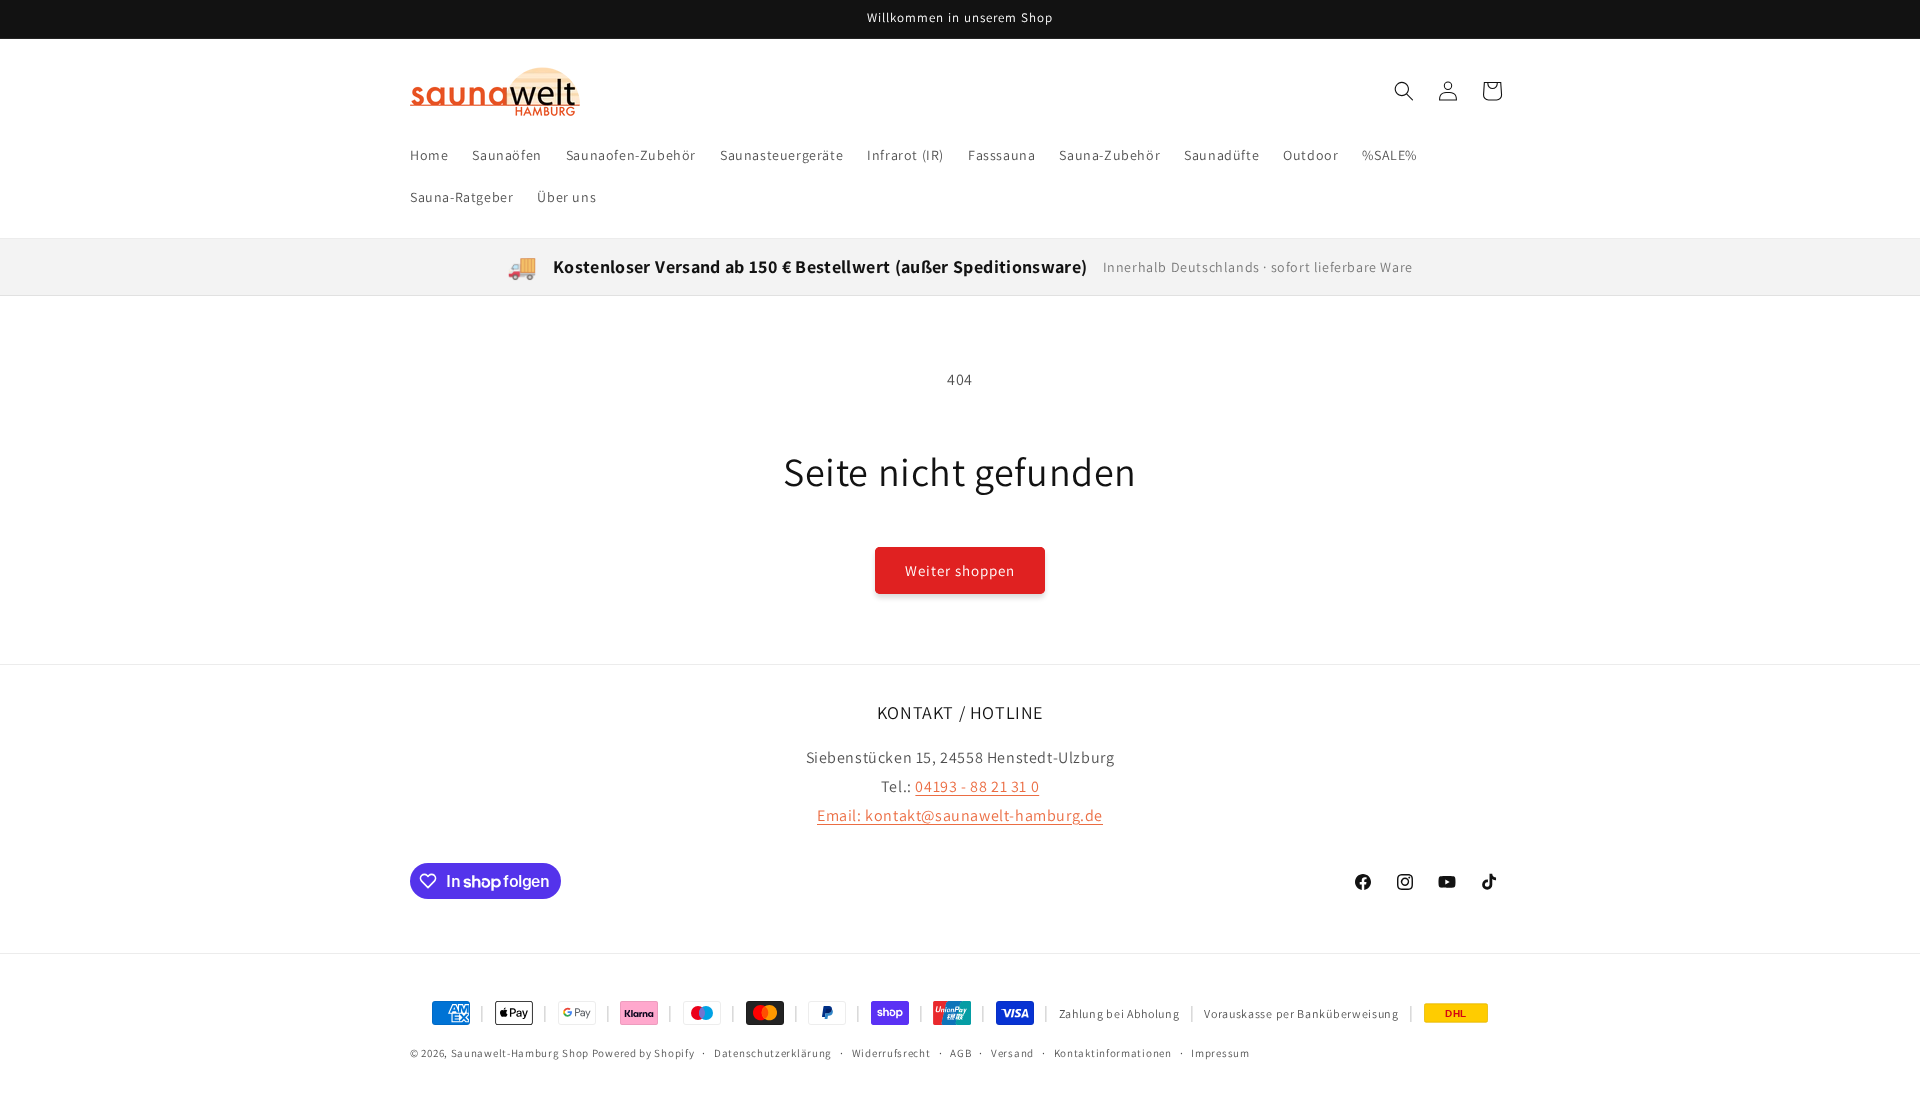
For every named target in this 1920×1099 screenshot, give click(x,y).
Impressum (1220, 1052)
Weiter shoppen (960, 570)
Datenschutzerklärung (773, 1052)
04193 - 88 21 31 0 (977, 786)
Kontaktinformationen (1113, 1052)
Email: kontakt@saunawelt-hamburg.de (960, 815)
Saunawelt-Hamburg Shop (520, 1053)
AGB (960, 1052)
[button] (1404, 91)
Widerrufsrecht (891, 1052)
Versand (1012, 1052)
